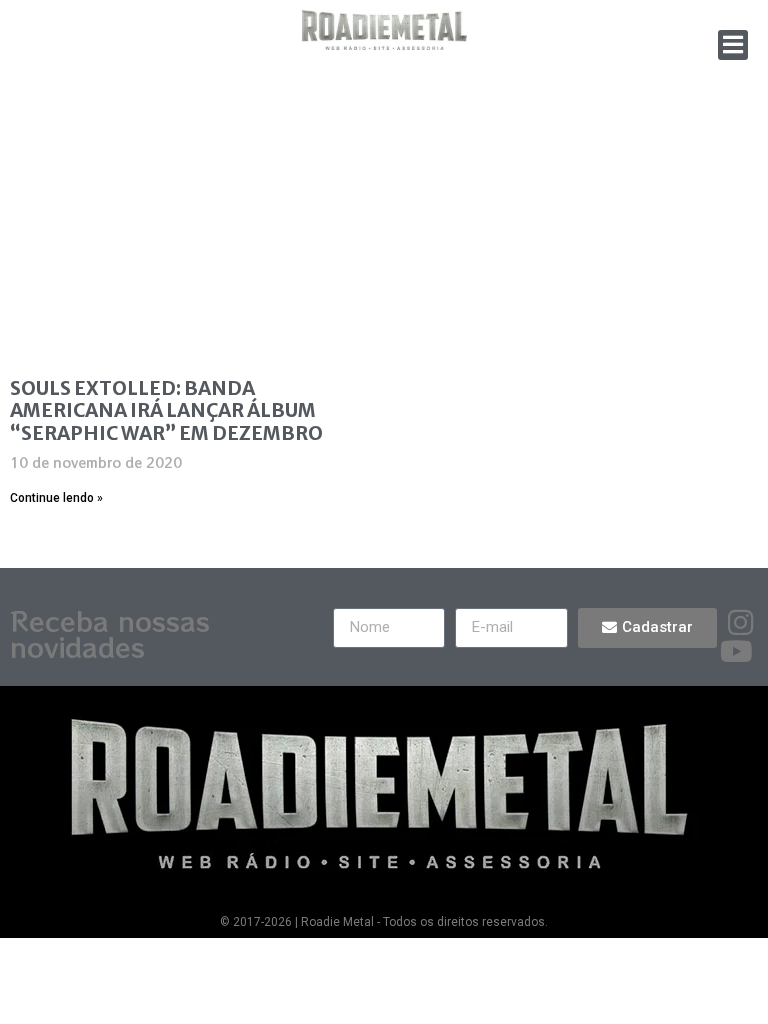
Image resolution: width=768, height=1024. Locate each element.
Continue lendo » (56, 498)
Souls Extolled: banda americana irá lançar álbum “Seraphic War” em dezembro (166, 411)
